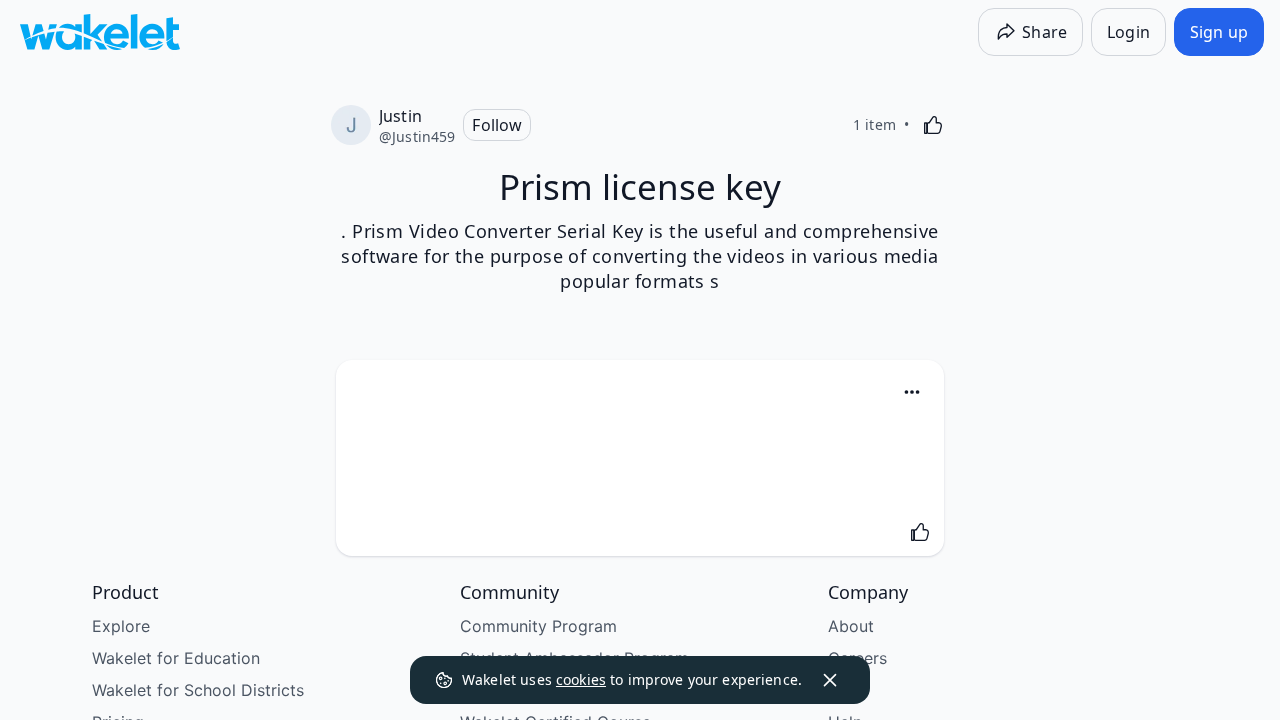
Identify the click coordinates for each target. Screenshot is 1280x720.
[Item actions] (912, 392)
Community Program (538, 626)
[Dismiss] (830, 680)
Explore (121, 626)
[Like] (933, 125)
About (851, 626)
